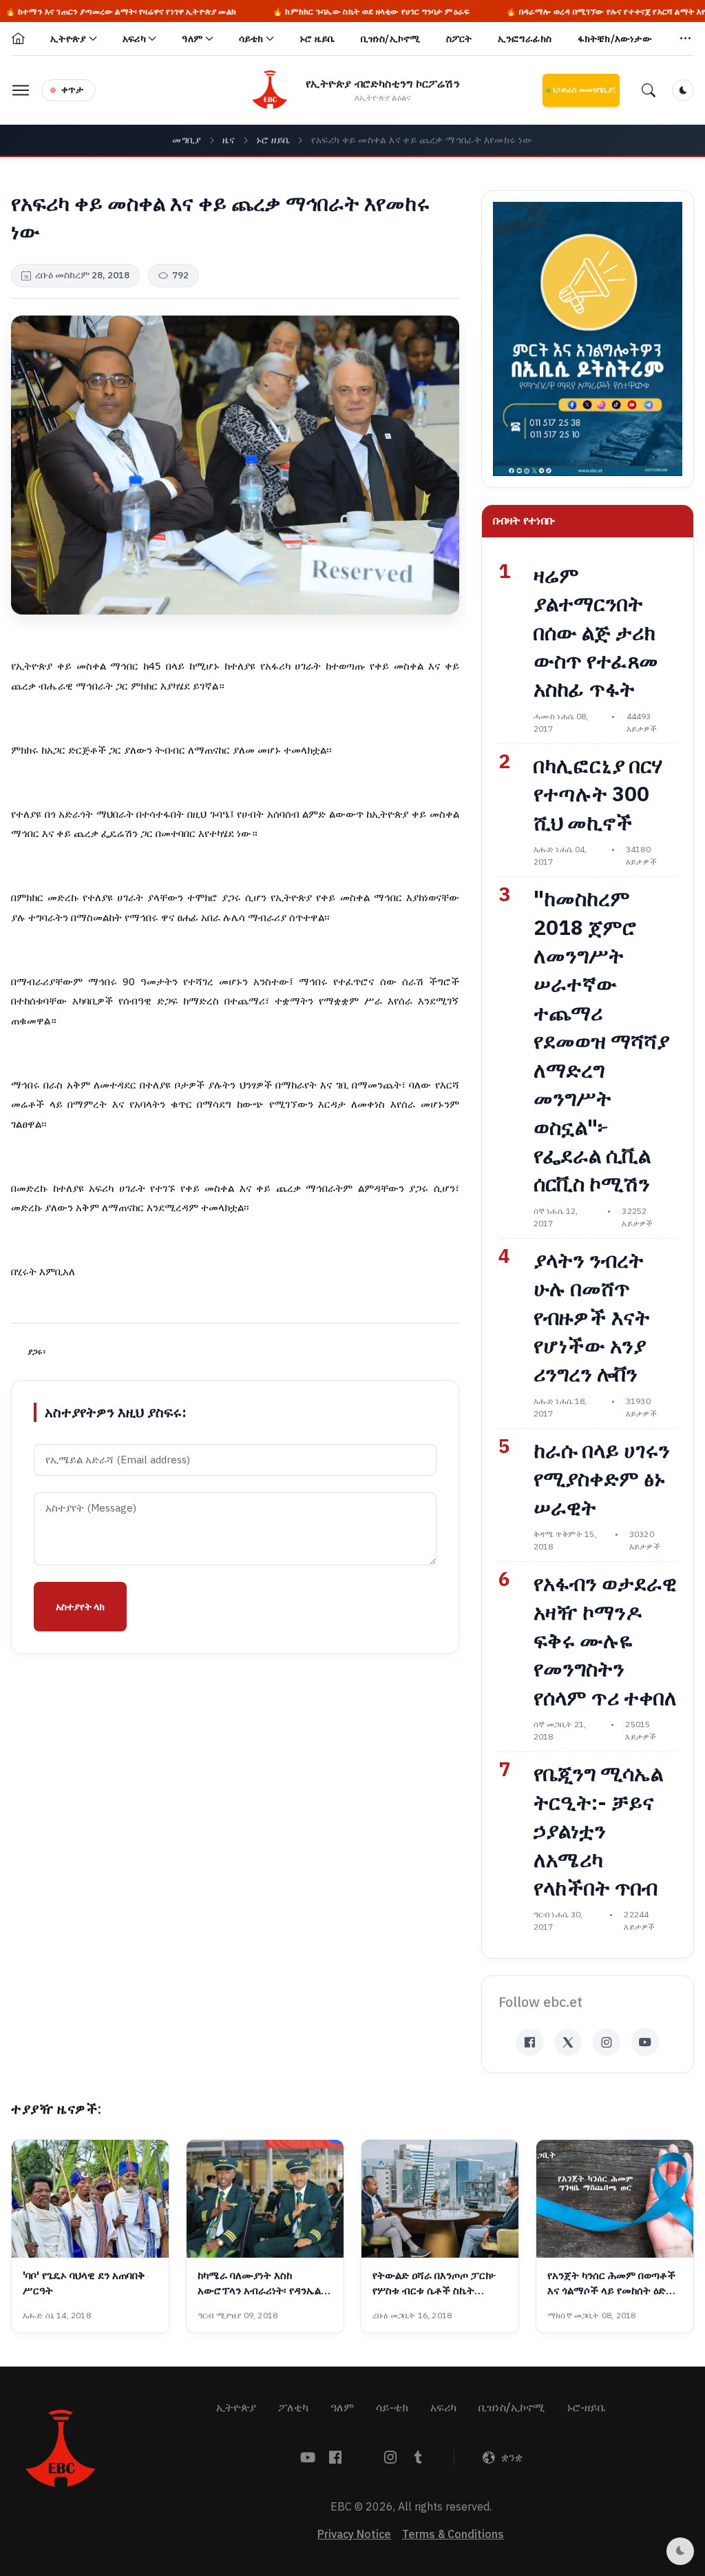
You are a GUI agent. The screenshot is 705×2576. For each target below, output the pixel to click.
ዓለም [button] (192, 39)
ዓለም (342, 2408)
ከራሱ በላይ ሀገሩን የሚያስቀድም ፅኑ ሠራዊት (602, 1480)
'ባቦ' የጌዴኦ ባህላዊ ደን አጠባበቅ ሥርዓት (84, 2283)
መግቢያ (187, 140)
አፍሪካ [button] (134, 39)
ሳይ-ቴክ (392, 2408)
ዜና (229, 140)
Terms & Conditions (453, 2535)
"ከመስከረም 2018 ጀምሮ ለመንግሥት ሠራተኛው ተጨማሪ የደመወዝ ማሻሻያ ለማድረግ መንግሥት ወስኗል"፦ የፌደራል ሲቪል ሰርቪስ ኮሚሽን (601, 1042)
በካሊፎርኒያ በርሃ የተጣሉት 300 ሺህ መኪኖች (598, 795)
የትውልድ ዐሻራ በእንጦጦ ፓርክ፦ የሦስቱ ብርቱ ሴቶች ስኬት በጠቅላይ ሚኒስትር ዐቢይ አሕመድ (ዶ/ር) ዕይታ (438, 2284)
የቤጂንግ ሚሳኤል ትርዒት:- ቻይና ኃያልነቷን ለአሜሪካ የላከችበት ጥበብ (598, 1831)
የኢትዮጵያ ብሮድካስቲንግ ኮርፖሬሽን (383, 84)
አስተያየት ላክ (80, 1607)
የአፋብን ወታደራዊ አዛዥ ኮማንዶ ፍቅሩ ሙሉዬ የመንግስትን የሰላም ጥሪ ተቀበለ (605, 1641)
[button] (686, 39)
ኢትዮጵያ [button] (68, 39)
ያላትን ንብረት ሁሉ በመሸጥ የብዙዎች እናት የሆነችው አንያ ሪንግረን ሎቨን (592, 1318)
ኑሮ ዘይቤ (273, 140)
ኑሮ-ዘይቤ (586, 2408)
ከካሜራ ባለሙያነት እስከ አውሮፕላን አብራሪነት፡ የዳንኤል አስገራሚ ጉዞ (259, 2284)
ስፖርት (459, 39)
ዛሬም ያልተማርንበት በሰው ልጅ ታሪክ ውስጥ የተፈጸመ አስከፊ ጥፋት (596, 633)
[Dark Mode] (683, 90)
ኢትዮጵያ (236, 2408)
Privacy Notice (354, 2535)
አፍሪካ (443, 2408)
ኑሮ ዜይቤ (317, 39)
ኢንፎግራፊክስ (525, 39)
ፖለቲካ (293, 2408)
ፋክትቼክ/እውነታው (615, 39)
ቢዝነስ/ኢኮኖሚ (391, 39)
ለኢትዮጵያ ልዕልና (383, 98)
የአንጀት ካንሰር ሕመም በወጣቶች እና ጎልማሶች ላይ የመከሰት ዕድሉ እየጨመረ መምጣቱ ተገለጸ (611, 2284)
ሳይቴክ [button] (251, 39)
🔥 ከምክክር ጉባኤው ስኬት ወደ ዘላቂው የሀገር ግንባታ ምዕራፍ (299, 12)
